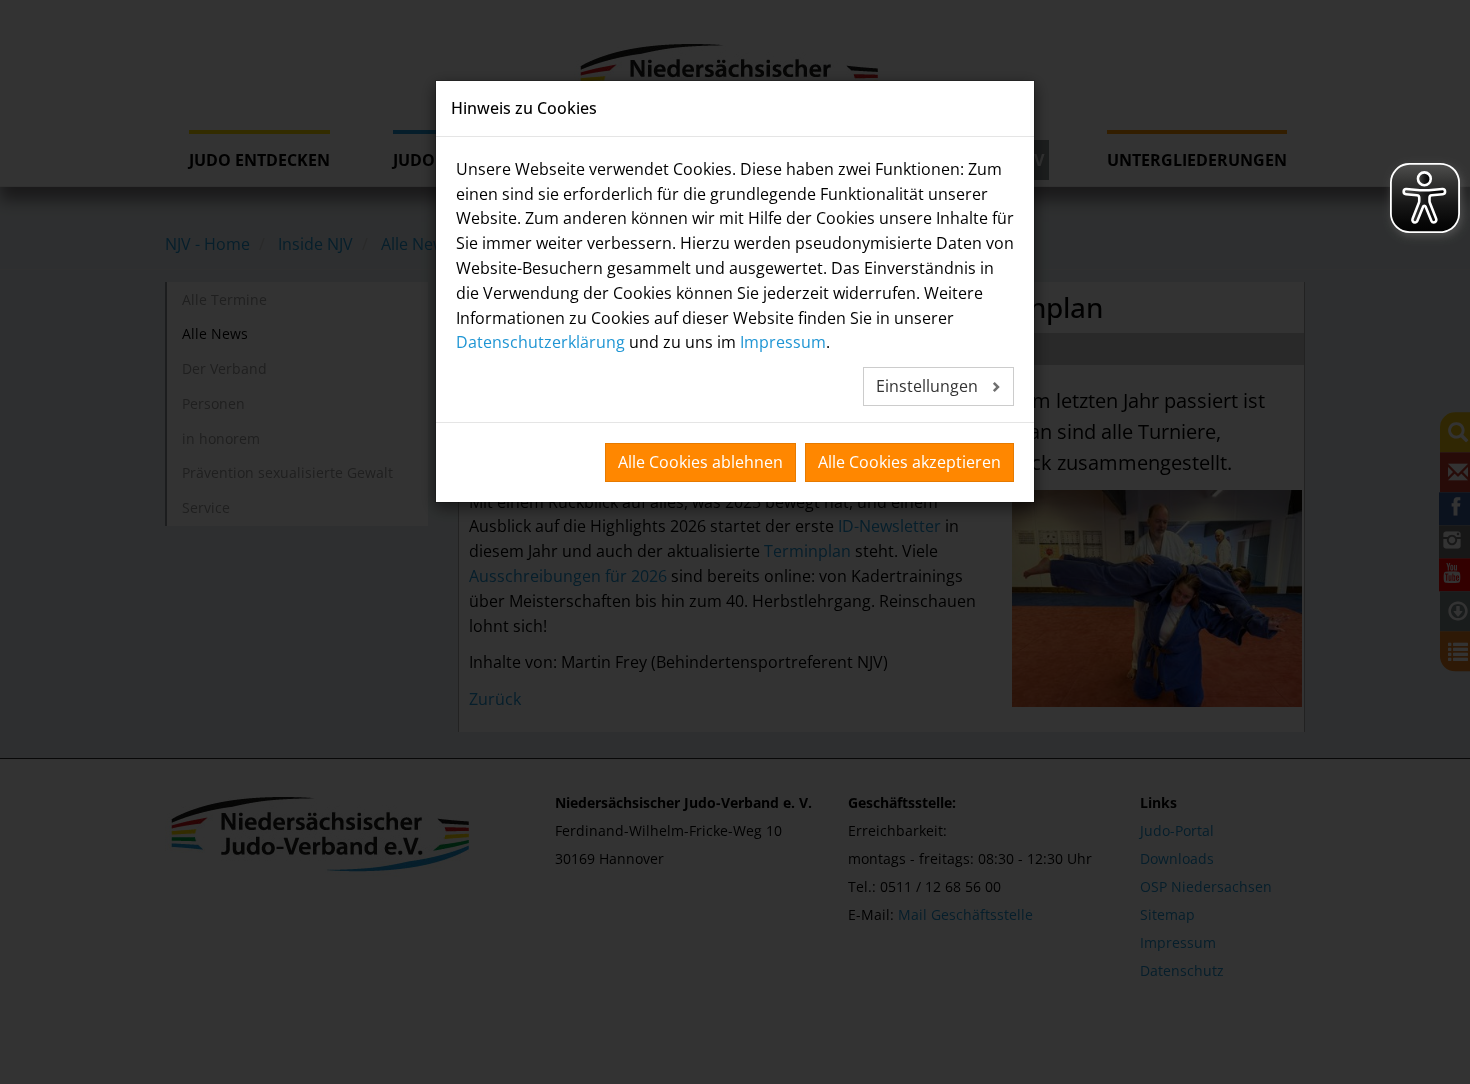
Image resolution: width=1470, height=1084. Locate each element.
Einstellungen (929, 386)
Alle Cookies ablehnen (700, 462)
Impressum (783, 342)
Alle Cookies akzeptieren (909, 462)
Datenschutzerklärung (540, 342)
